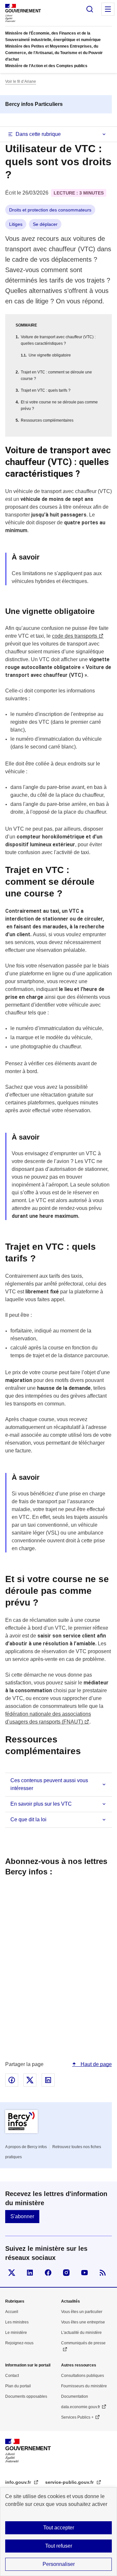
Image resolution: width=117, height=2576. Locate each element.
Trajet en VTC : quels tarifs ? (46, 390)
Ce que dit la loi (28, 1819)
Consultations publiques (83, 2376)
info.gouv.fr (19, 2482)
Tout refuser (59, 2546)
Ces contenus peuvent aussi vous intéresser (49, 1784)
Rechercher (90, 9)
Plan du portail (18, 2386)
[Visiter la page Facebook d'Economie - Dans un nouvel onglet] (48, 2273)
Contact (12, 2376)
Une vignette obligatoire (50, 355)
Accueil (12, 2312)
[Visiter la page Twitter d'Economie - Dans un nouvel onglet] (12, 2273)
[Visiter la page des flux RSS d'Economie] (103, 2273)
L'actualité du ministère (81, 2333)
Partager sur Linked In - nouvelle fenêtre (48, 2080)
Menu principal (108, 9)
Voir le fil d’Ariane (21, 81)
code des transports (75, 636)
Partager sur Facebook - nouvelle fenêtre (12, 2080)
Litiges (16, 224)
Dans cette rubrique (38, 134)
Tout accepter (59, 2528)
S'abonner (22, 2216)
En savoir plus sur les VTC (41, 1804)
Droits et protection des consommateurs (50, 210)
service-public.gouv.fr (70, 2482)
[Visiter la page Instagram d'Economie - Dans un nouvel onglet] (66, 2273)
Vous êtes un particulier (82, 2312)
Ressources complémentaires (47, 420)
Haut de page (96, 2064)
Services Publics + (77, 2417)
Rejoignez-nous (19, 2343)
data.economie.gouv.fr (81, 2407)
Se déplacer (45, 224)
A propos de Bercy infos (26, 2147)
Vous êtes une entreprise (83, 2322)
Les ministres (17, 2322)
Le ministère (16, 2333)
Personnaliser (59, 2564)
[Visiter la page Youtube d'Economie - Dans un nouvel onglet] (84, 2273)
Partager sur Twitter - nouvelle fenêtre (30, 2080)
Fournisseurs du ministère (84, 2386)
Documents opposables (26, 2396)
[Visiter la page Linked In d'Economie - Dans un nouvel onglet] (30, 2273)
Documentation (75, 2396)
